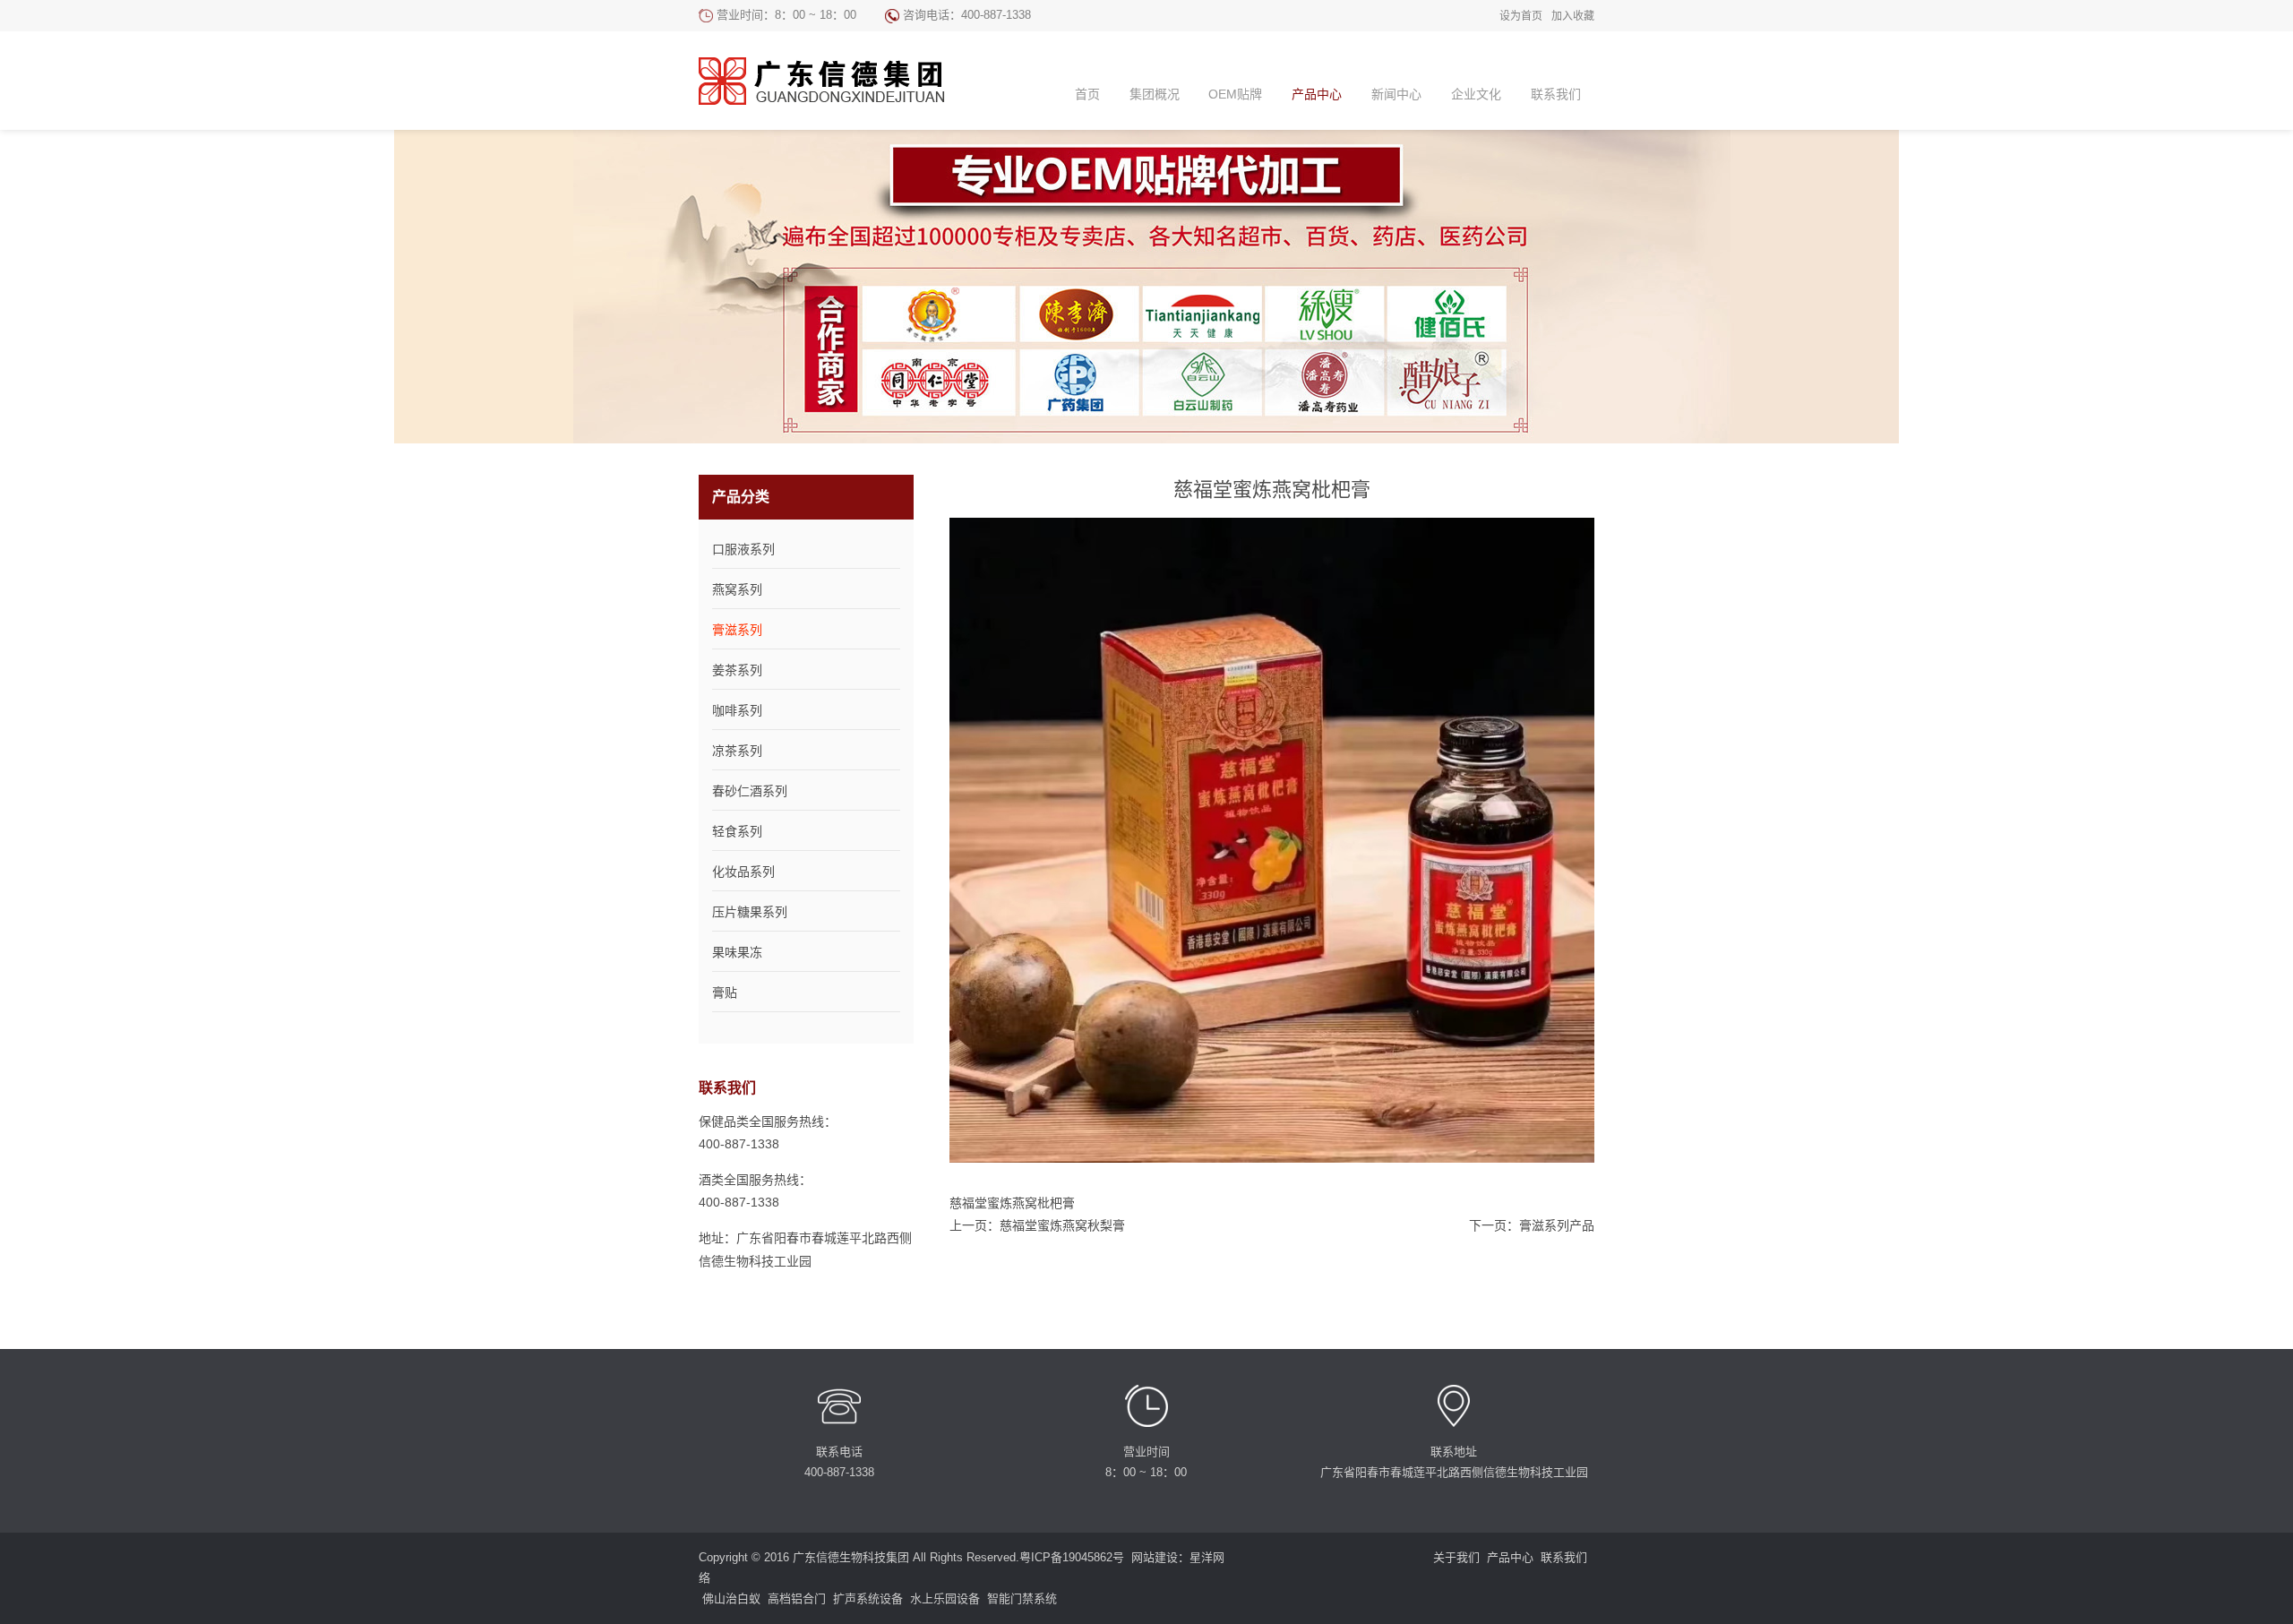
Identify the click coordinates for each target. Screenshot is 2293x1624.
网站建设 (1155, 1557)
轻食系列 (737, 831)
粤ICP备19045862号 (1072, 1557)
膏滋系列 (737, 630)
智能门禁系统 (1022, 1598)
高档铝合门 (797, 1598)
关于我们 (1456, 1557)
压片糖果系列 (750, 912)
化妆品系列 (743, 872)
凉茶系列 (737, 751)
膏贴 (725, 992)
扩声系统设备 (868, 1598)
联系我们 (1564, 1557)
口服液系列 (743, 549)
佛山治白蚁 (731, 1598)
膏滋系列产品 (1557, 1225)
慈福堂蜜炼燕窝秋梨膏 (1062, 1225)
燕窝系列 (737, 589)
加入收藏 (1573, 16)
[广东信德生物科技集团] (837, 81)
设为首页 (1521, 16)
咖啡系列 (737, 710)
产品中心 (1510, 1557)
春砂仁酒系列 (750, 791)
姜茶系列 (737, 670)
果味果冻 (737, 952)
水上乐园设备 (945, 1598)
